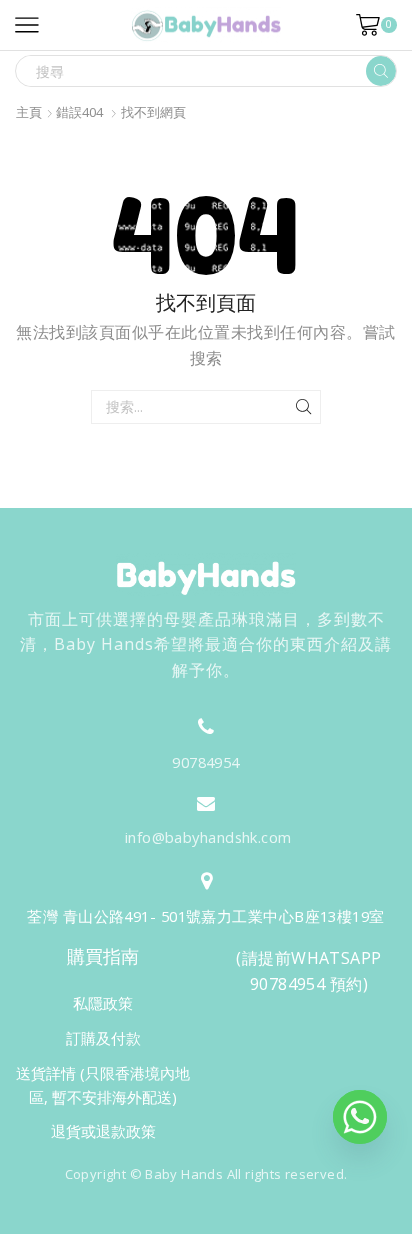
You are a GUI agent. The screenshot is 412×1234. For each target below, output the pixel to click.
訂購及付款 (103, 1038)
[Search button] (381, 71)
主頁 (29, 112)
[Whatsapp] (360, 1117)
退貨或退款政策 (103, 1131)
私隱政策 (103, 1003)
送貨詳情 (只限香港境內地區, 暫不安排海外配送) (103, 1085)
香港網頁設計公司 (194, 1216)
